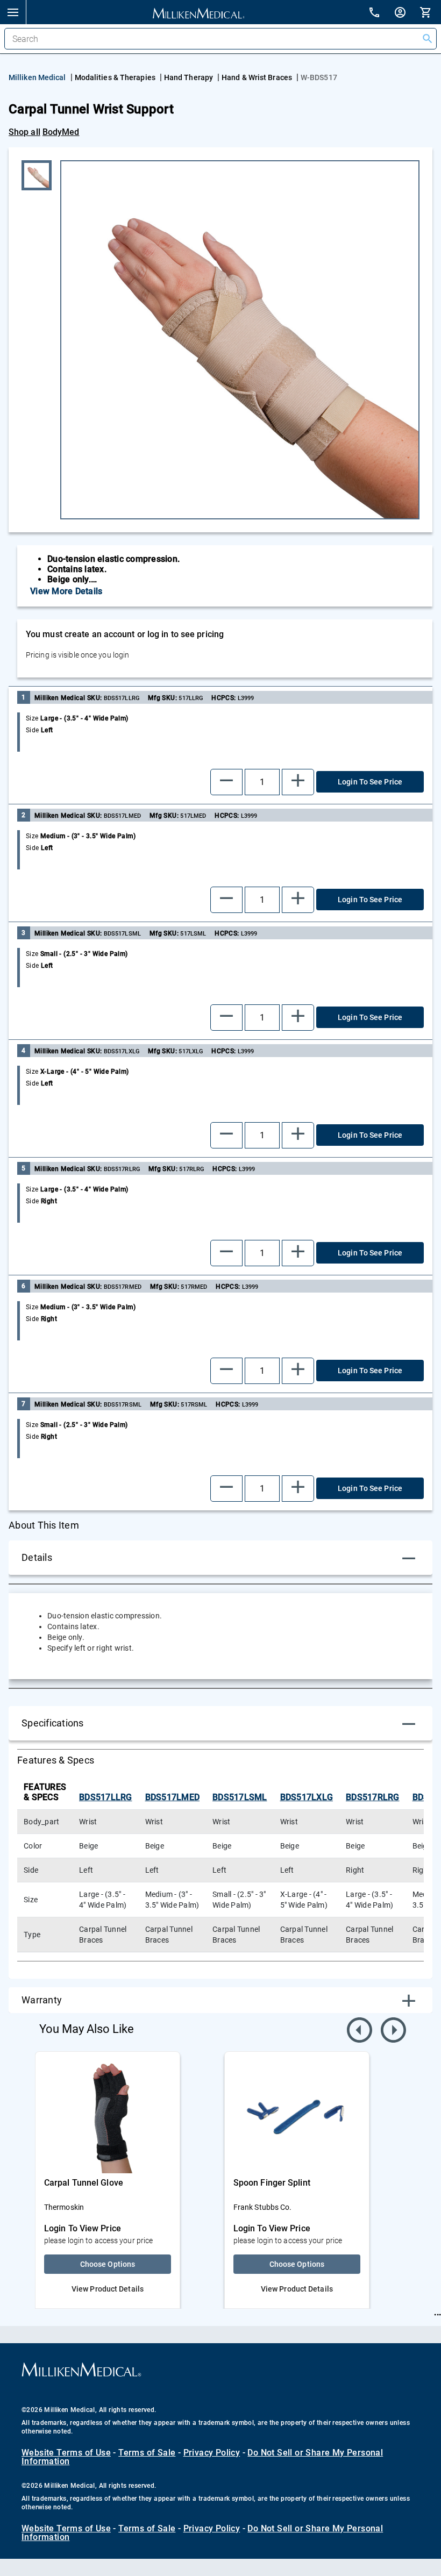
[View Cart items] (430, 12)
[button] (13, 12)
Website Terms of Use (66, 2453)
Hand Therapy (189, 77)
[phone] (381, 14)
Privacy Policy (212, 2453)
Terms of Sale (147, 2453)
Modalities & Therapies (115, 77)
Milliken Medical (37, 77)
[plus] (298, 782)
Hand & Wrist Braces (257, 77)
